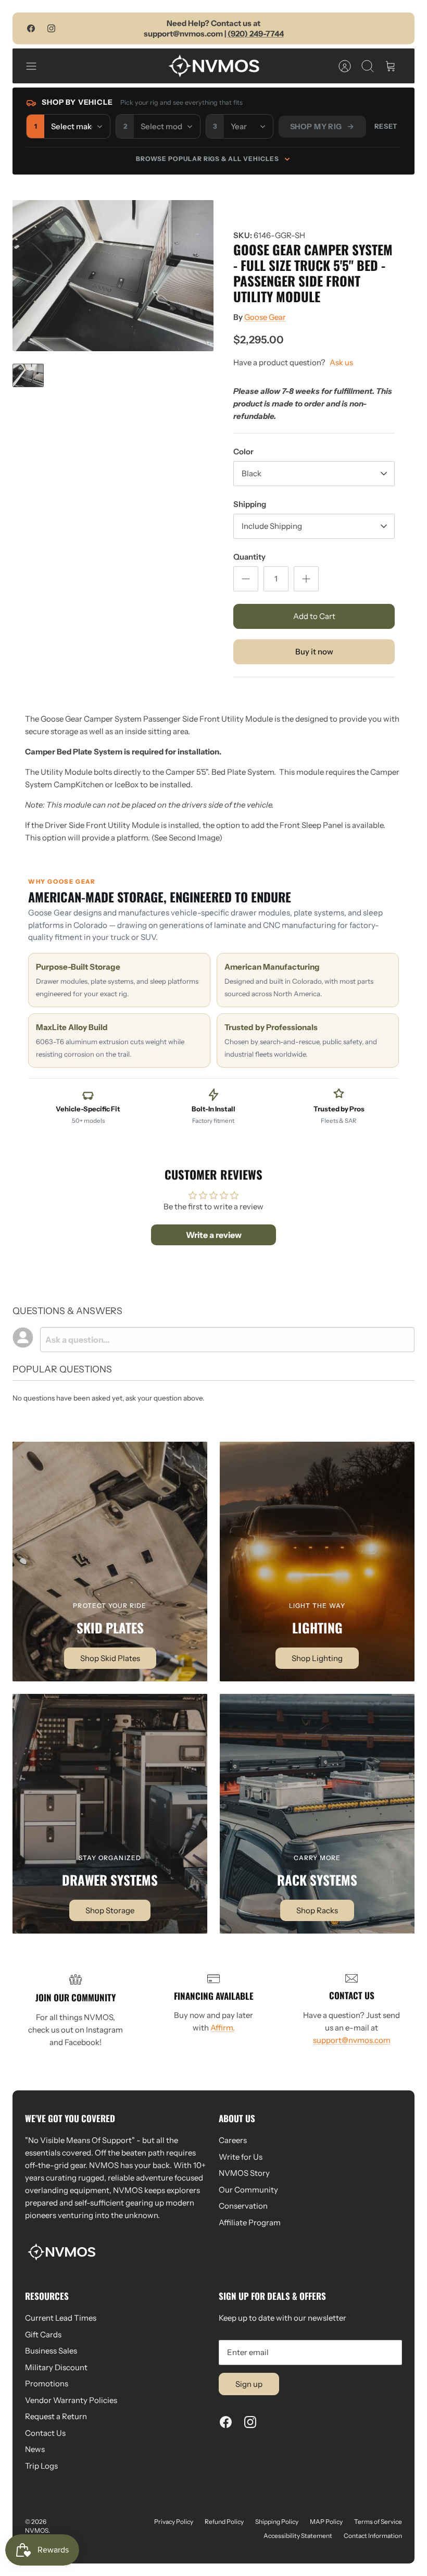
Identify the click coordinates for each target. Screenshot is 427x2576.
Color (243, 451)
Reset (386, 126)
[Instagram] (51, 28)
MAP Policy (326, 2522)
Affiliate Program (250, 2222)
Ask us (341, 362)
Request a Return (56, 2416)
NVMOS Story (244, 2173)
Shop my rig (316, 127)
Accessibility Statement (298, 2536)
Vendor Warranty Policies (71, 2400)
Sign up (249, 2384)
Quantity (249, 557)
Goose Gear (265, 317)
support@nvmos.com (352, 2040)
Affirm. (223, 2028)
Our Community (248, 2190)
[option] (113, 276)
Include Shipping (272, 526)
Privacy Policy (174, 2522)
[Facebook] (31, 28)
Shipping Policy (277, 2522)
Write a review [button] (214, 1235)
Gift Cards (43, 2334)
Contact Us (45, 2433)
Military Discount (56, 2367)
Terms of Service (378, 2522)
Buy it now (314, 652)
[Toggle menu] (36, 66)
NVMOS (37, 2530)
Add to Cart (314, 616)
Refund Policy (224, 2522)
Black (252, 473)
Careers (233, 2140)
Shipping (250, 504)
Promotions (47, 2383)
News (35, 2449)
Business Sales (51, 2351)
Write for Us (241, 2157)
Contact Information (373, 2536)
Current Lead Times (61, 2318)
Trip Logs (41, 2466)
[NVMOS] (214, 66)
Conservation (243, 2206)
